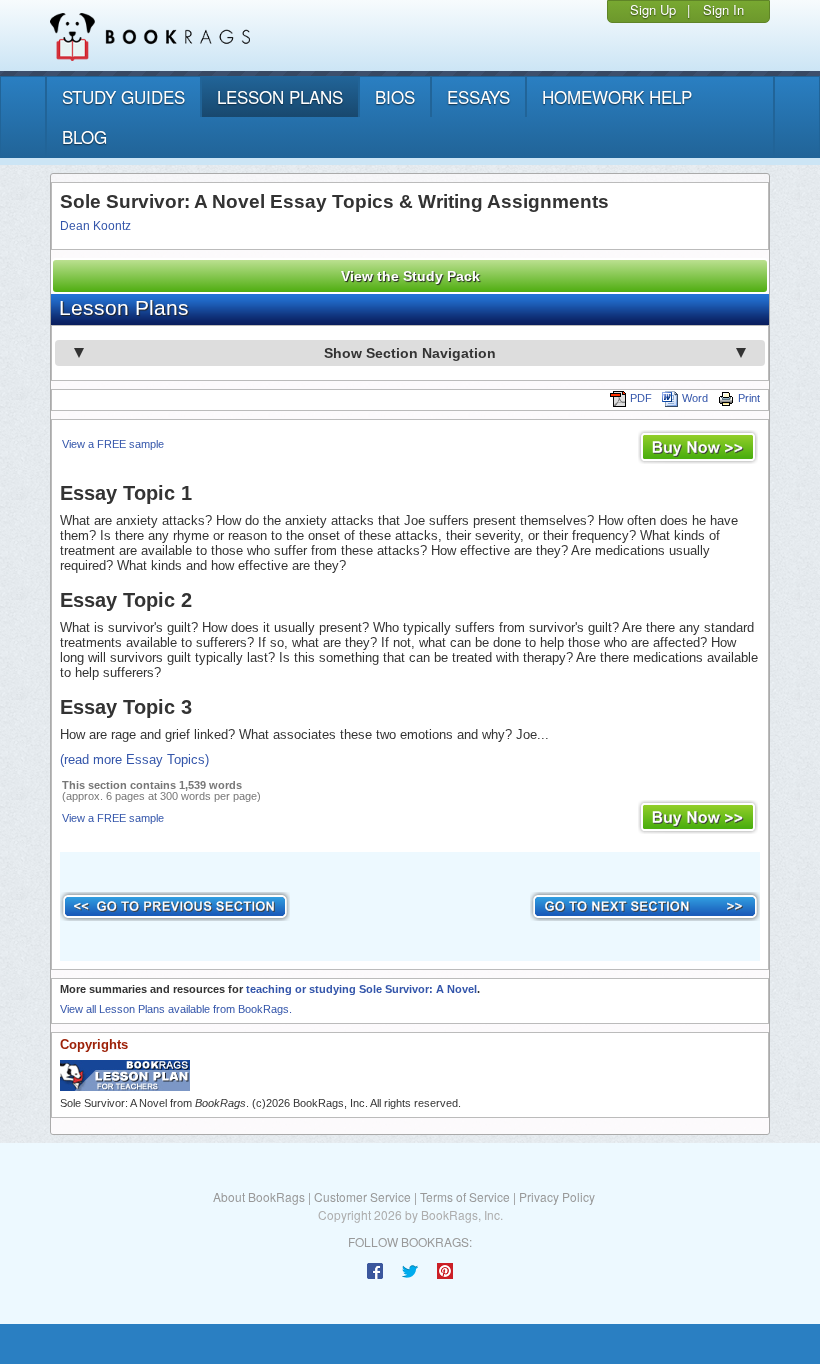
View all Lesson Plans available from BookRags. (176, 1009)
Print (749, 398)
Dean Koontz (95, 226)
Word (695, 398)
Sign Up (653, 9)
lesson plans (280, 96)
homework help (617, 96)
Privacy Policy (557, 1196)
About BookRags (259, 1196)
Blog (84, 136)
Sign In (723, 9)
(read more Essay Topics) (134, 759)
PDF (641, 398)
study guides (123, 96)
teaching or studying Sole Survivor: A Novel (361, 989)
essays (478, 96)
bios (395, 96)
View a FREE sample (113, 444)
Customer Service (362, 1196)
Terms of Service (465, 1196)
